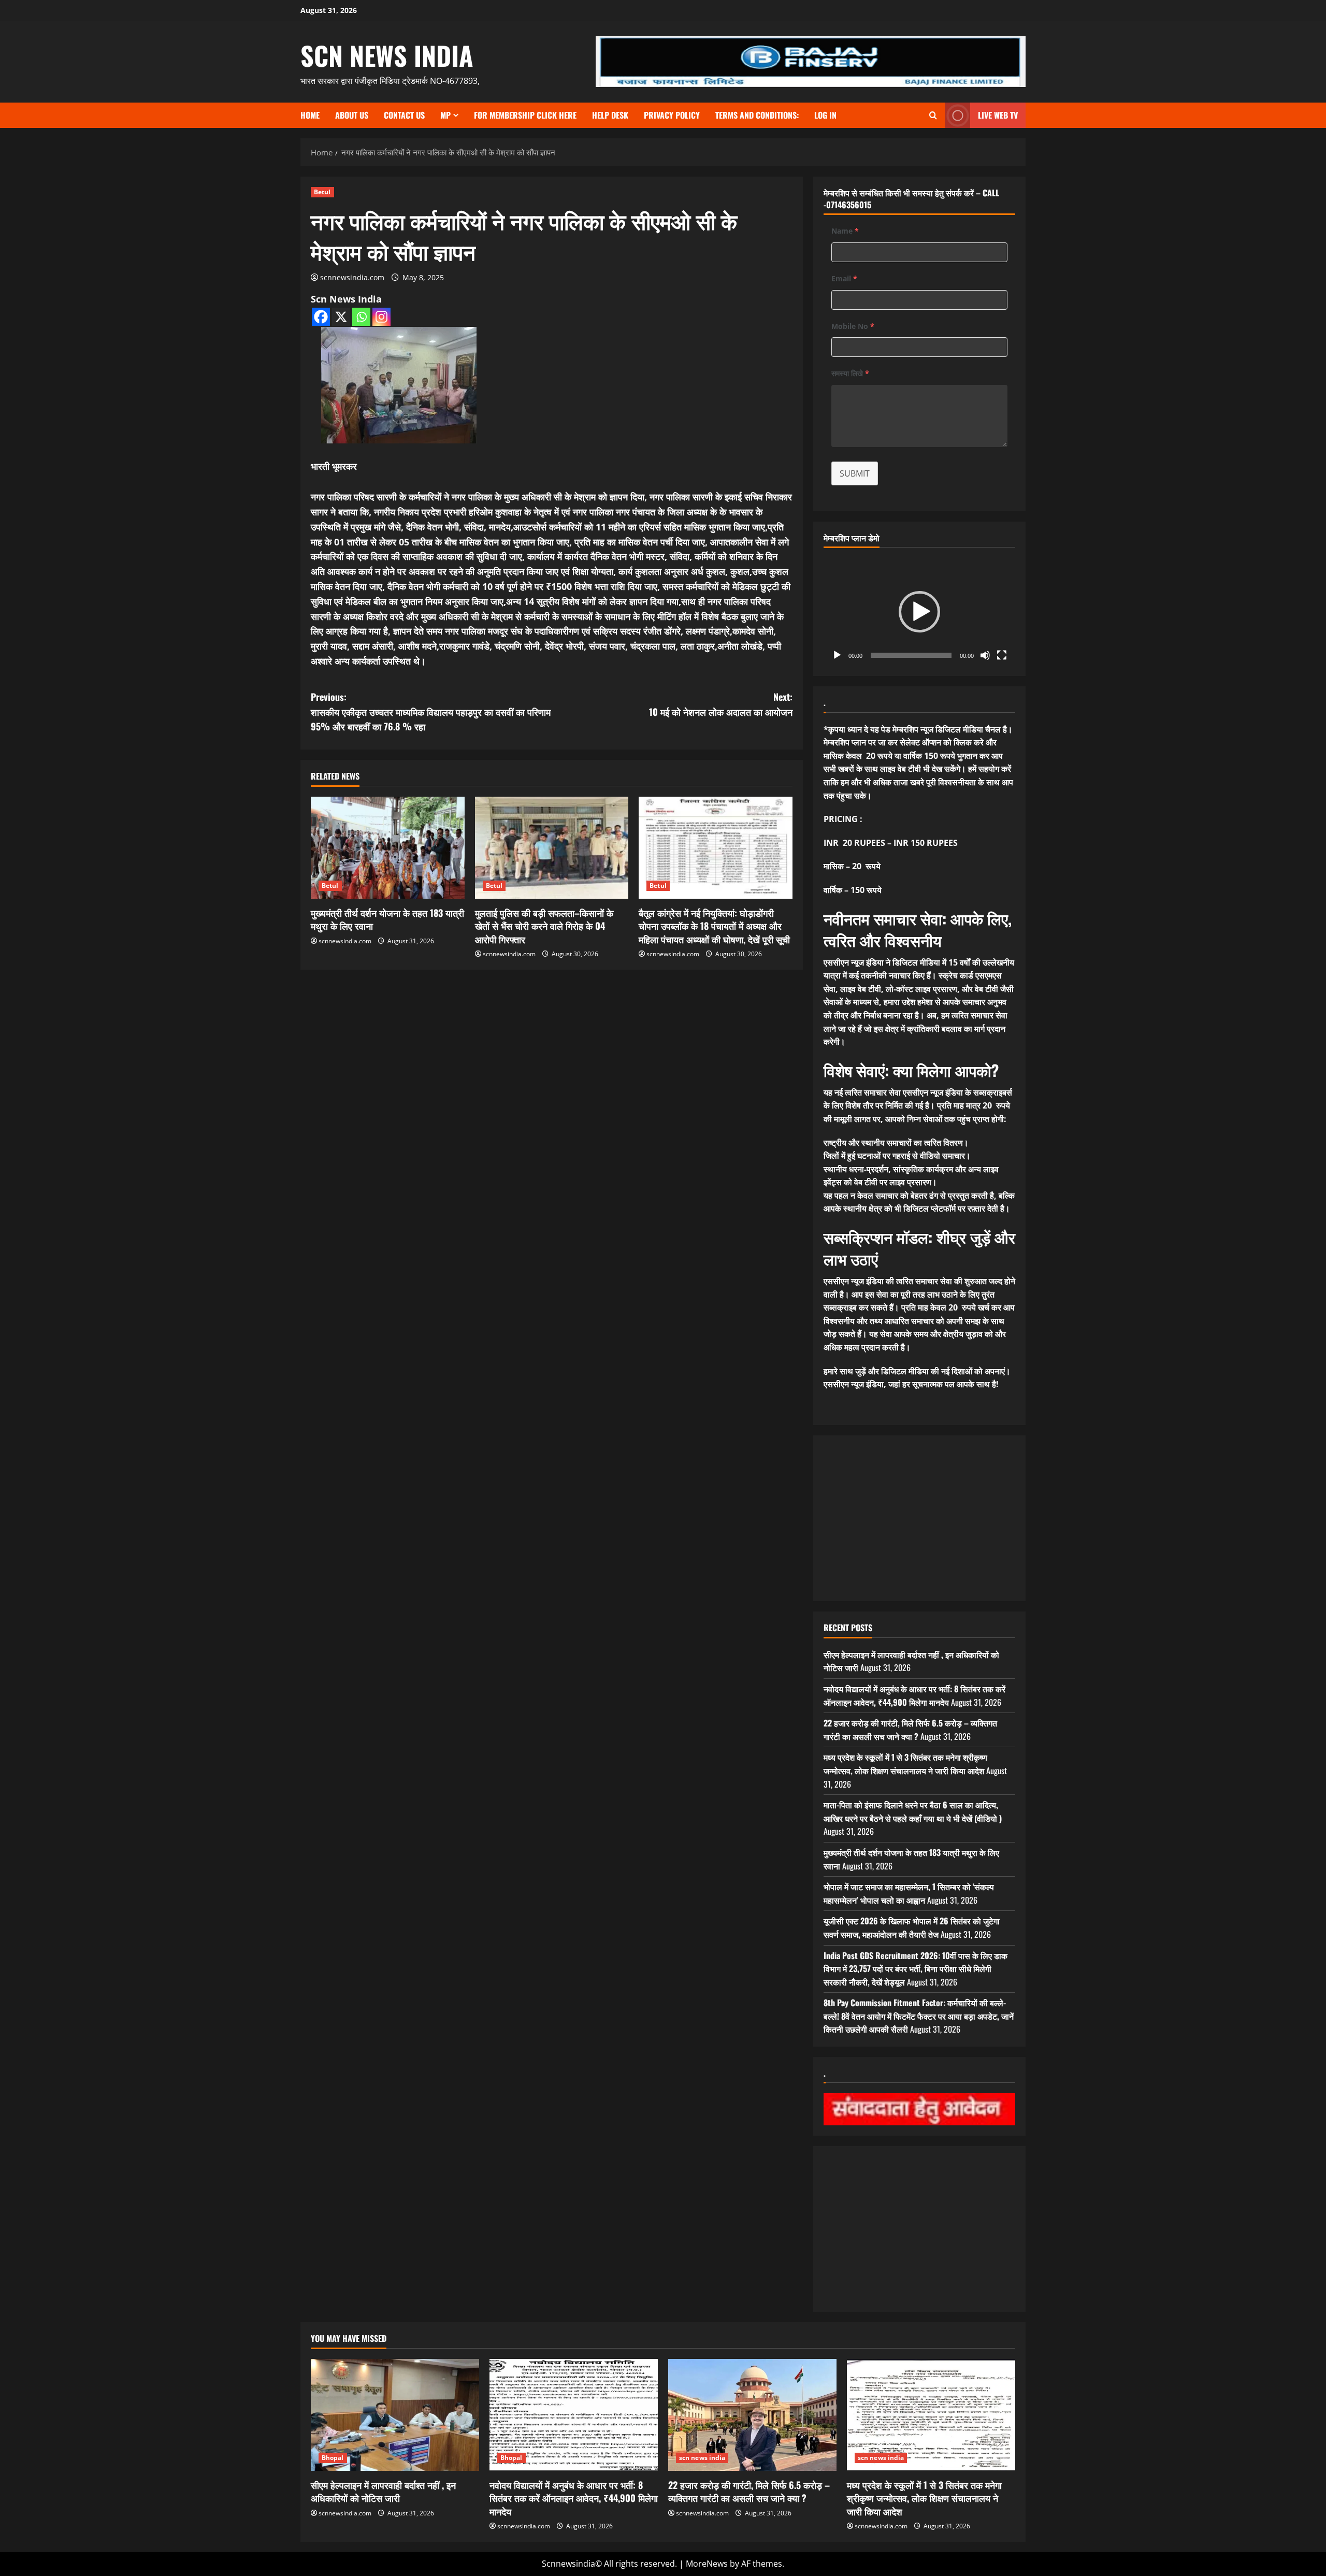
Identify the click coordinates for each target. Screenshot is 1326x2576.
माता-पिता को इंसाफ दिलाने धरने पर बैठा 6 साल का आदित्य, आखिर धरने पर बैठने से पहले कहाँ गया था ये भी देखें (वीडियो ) (913, 1811)
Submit (855, 473)
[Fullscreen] (1002, 655)
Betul (322, 192)
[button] (919, 612)
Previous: (431, 712)
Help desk (610, 115)
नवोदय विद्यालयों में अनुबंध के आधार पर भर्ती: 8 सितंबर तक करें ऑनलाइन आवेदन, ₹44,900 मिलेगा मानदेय (914, 1695)
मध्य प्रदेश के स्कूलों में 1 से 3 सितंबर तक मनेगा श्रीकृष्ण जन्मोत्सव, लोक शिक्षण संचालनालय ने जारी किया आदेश (905, 1764)
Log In (825, 115)
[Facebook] (321, 317)
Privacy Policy (672, 115)
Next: (721, 704)
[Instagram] (381, 317)
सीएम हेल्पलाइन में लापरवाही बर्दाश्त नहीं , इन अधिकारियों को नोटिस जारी (383, 2491)
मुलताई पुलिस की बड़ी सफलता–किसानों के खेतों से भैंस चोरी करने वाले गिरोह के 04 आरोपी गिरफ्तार (544, 926)
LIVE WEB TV (998, 115)
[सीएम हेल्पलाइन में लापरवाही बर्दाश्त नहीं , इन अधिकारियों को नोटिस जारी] (395, 2415)
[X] (341, 317)
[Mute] (985, 655)
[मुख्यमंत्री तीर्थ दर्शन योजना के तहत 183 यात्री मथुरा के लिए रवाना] (388, 848)
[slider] (911, 655)
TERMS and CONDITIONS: (757, 115)
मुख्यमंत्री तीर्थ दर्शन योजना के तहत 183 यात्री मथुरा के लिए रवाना (387, 919)
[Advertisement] (552, 1046)
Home (310, 115)
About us (352, 115)
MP (445, 115)
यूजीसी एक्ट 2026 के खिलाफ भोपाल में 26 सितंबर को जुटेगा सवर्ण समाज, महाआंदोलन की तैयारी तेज (912, 1927)
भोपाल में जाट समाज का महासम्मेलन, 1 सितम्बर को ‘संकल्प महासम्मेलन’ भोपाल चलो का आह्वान (909, 1893)
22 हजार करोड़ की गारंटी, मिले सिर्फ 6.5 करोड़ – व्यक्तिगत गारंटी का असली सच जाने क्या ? (910, 1730)
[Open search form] (933, 115)
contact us (404, 115)
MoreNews (707, 2564)
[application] (919, 612)
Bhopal (333, 2458)
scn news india (387, 55)
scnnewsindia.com (352, 277)
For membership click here (525, 115)
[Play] (837, 655)
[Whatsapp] (361, 317)
